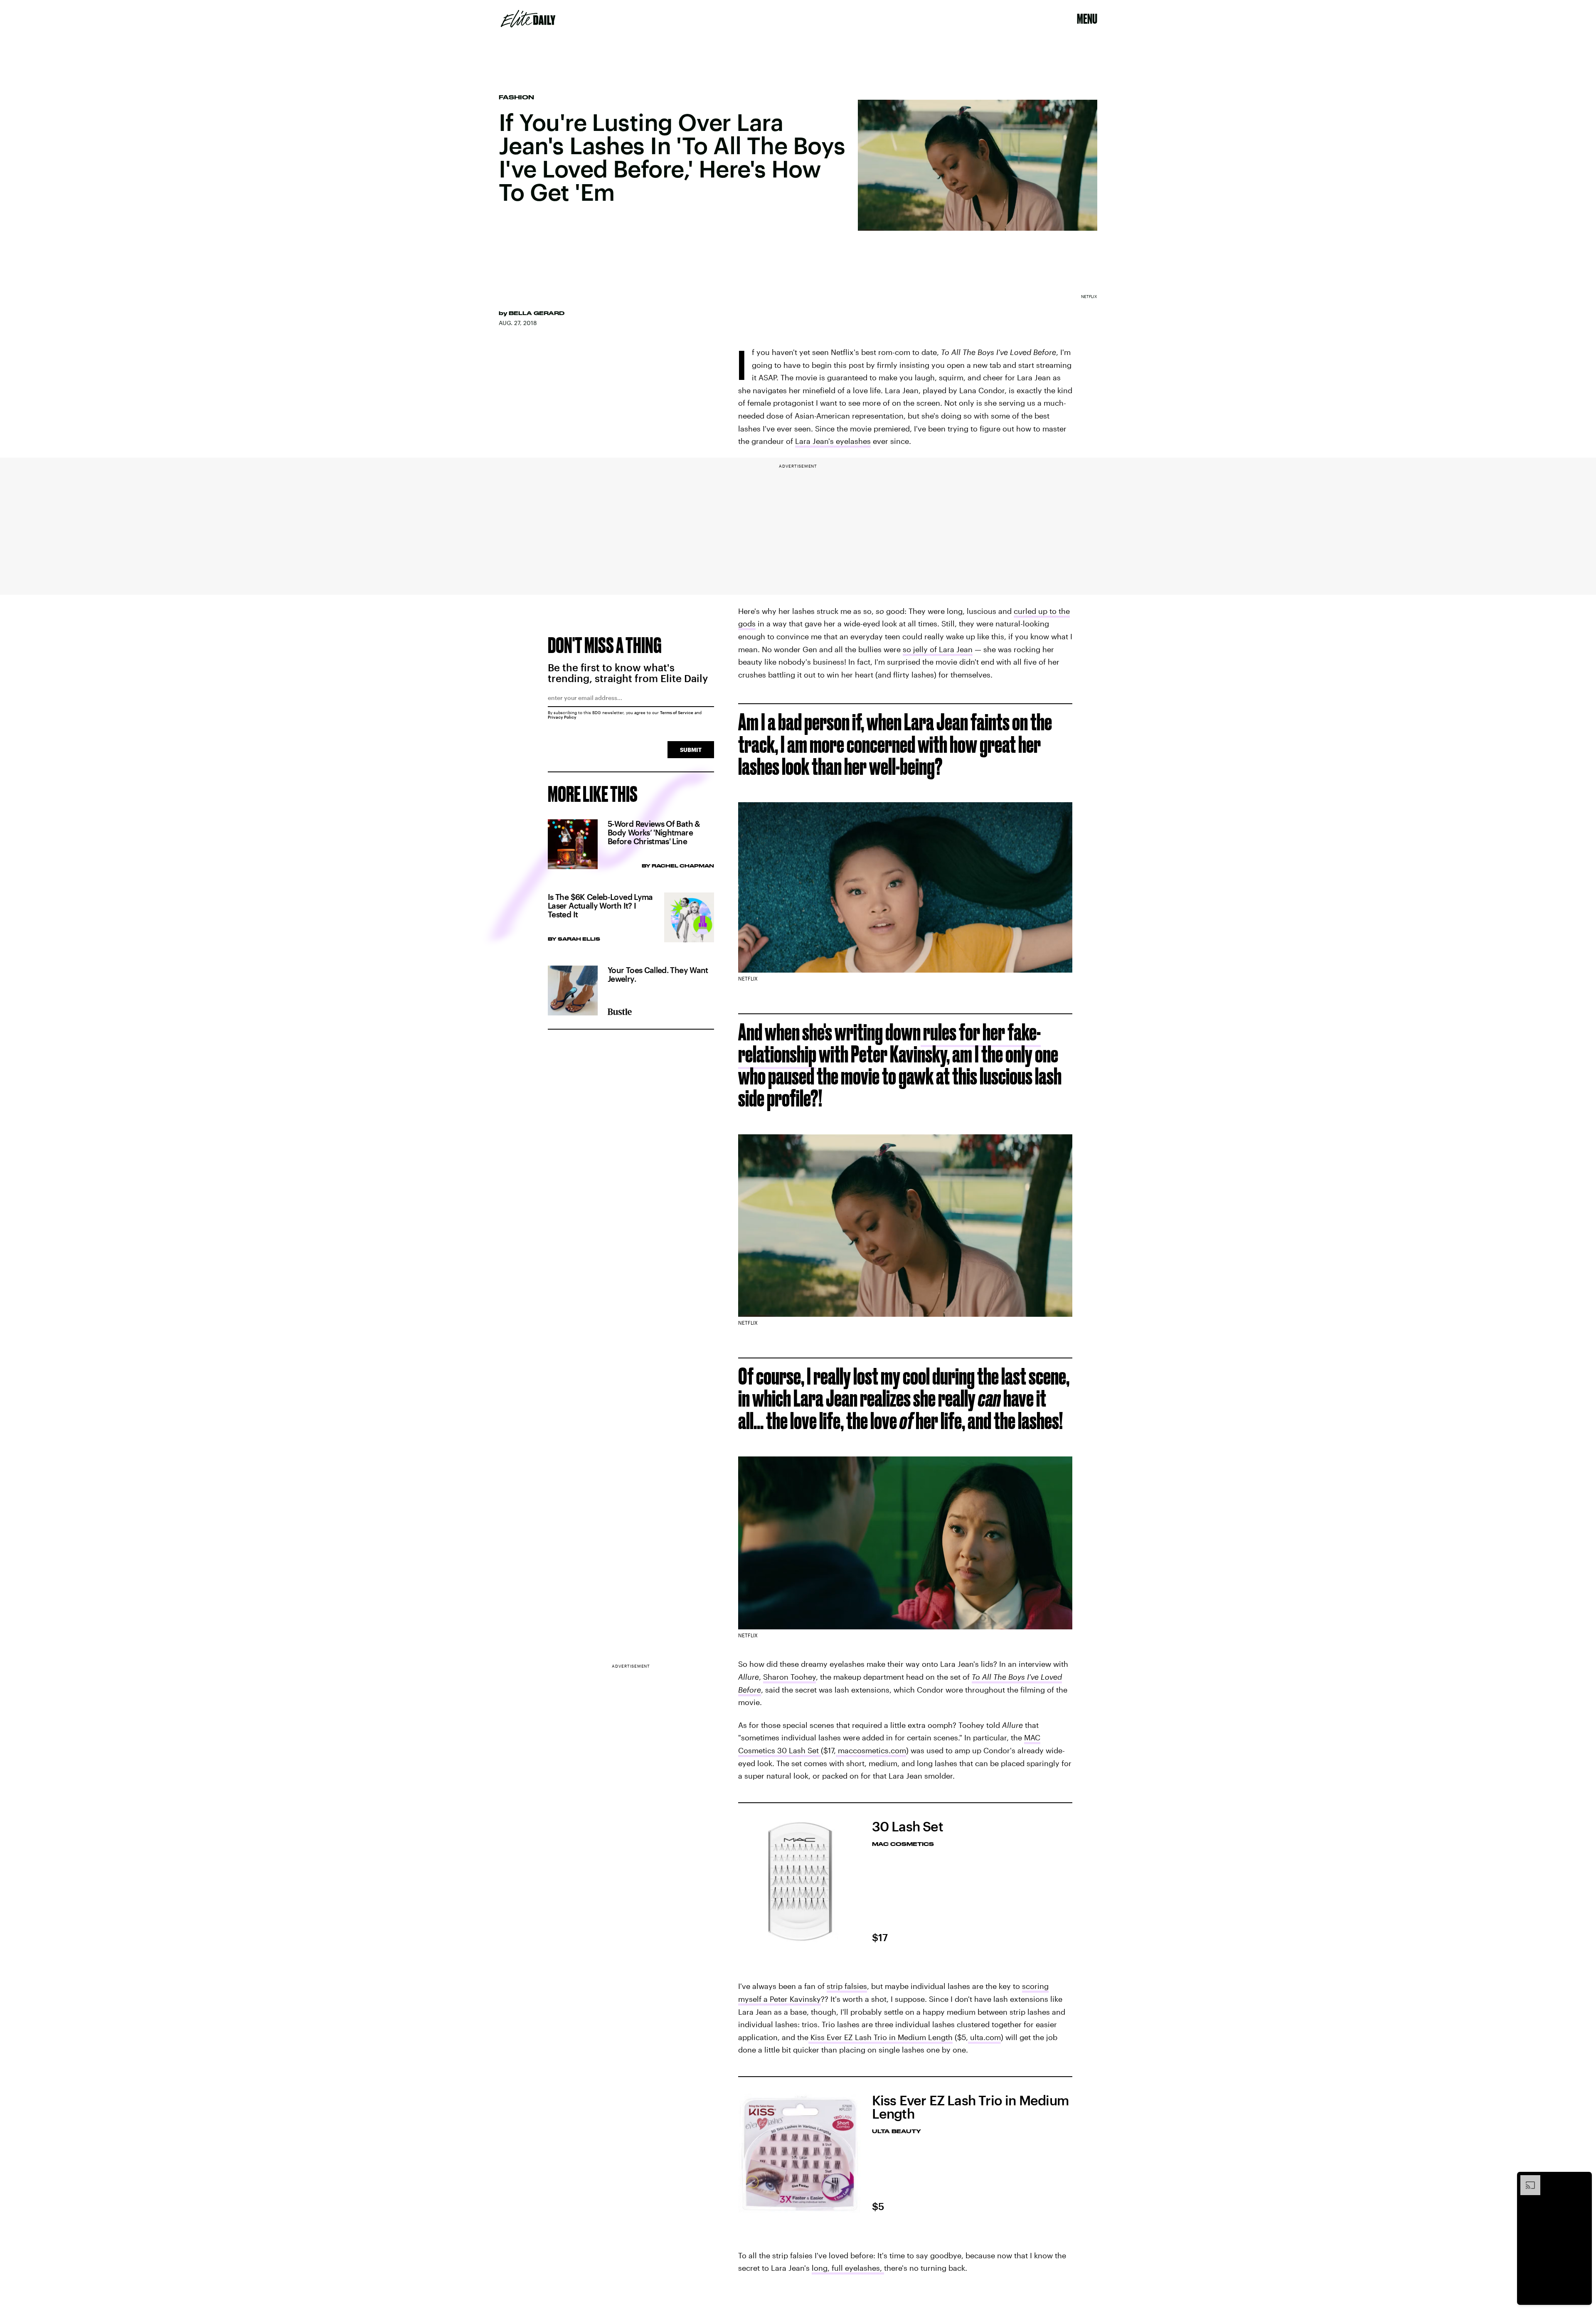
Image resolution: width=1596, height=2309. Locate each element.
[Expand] (1526, 2179)
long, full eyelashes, (848, 2268)
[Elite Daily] (528, 19)
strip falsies (847, 1986)
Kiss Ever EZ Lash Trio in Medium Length (881, 2037)
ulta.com (984, 2037)
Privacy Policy (562, 717)
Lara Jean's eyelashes (833, 441)
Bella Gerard (537, 313)
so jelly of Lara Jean (938, 649)
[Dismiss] (1583, 2179)
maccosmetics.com (871, 1750)
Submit (691, 750)
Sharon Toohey (789, 1677)
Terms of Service (677, 712)
